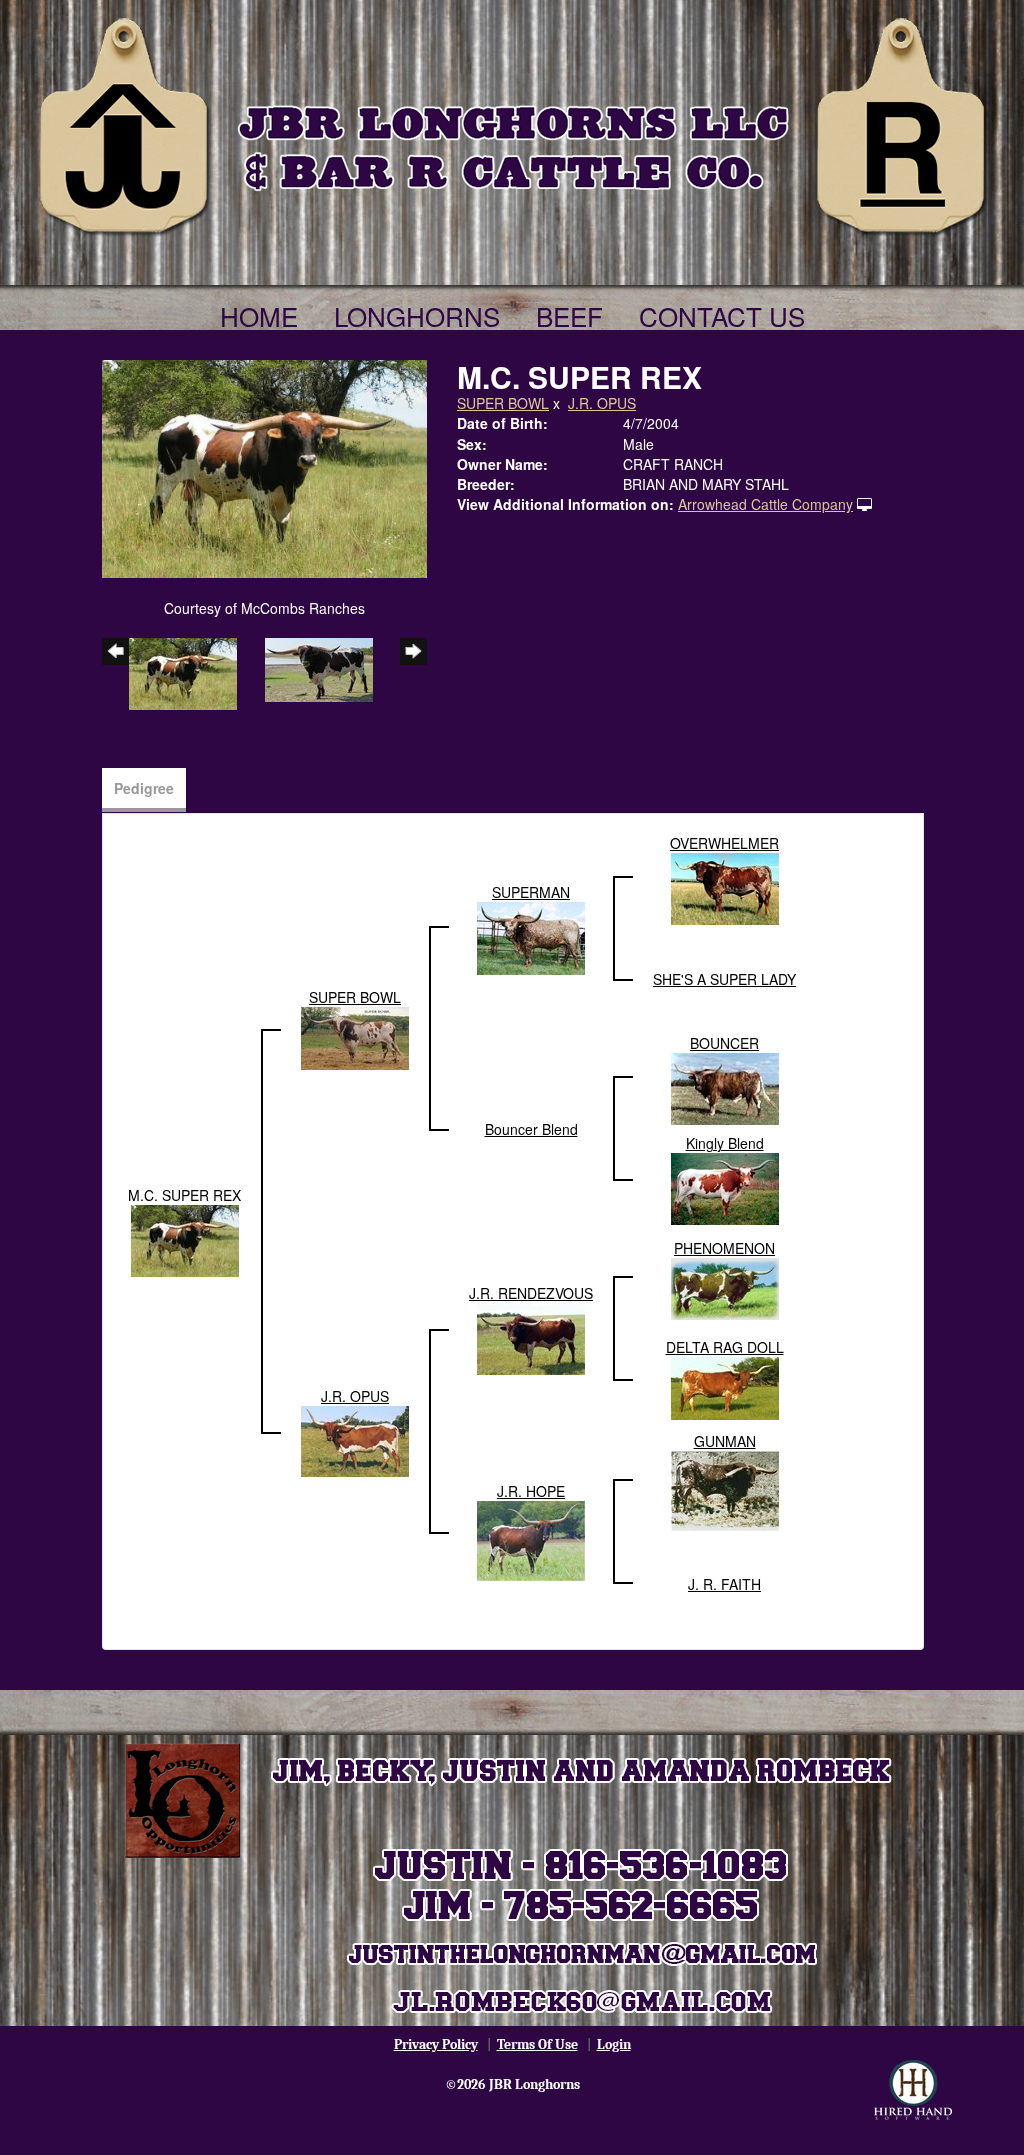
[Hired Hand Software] (913, 2090)
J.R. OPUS (602, 403)
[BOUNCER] (725, 1086)
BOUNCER (724, 1043)
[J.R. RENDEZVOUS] (531, 1336)
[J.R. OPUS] (355, 1439)
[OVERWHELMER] (725, 886)
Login (614, 2044)
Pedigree (144, 788)
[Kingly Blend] (725, 1186)
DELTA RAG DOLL (725, 1347)
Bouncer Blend (531, 1129)
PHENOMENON (724, 1248)
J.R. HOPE (531, 1491)
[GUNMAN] (725, 1489)
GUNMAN (725, 1441)
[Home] (512, 122)
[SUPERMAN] (531, 936)
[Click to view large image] (264, 467)
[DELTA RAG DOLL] (725, 1386)
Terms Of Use (537, 2044)
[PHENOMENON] (725, 1286)
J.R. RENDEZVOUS (531, 1293)
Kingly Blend (725, 1143)
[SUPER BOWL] (355, 1036)
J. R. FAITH (724, 1584)
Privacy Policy (436, 2044)
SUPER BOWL (503, 403)
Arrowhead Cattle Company (765, 504)
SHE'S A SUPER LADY (724, 979)
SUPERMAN (531, 892)
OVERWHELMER (724, 843)
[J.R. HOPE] (531, 1539)
